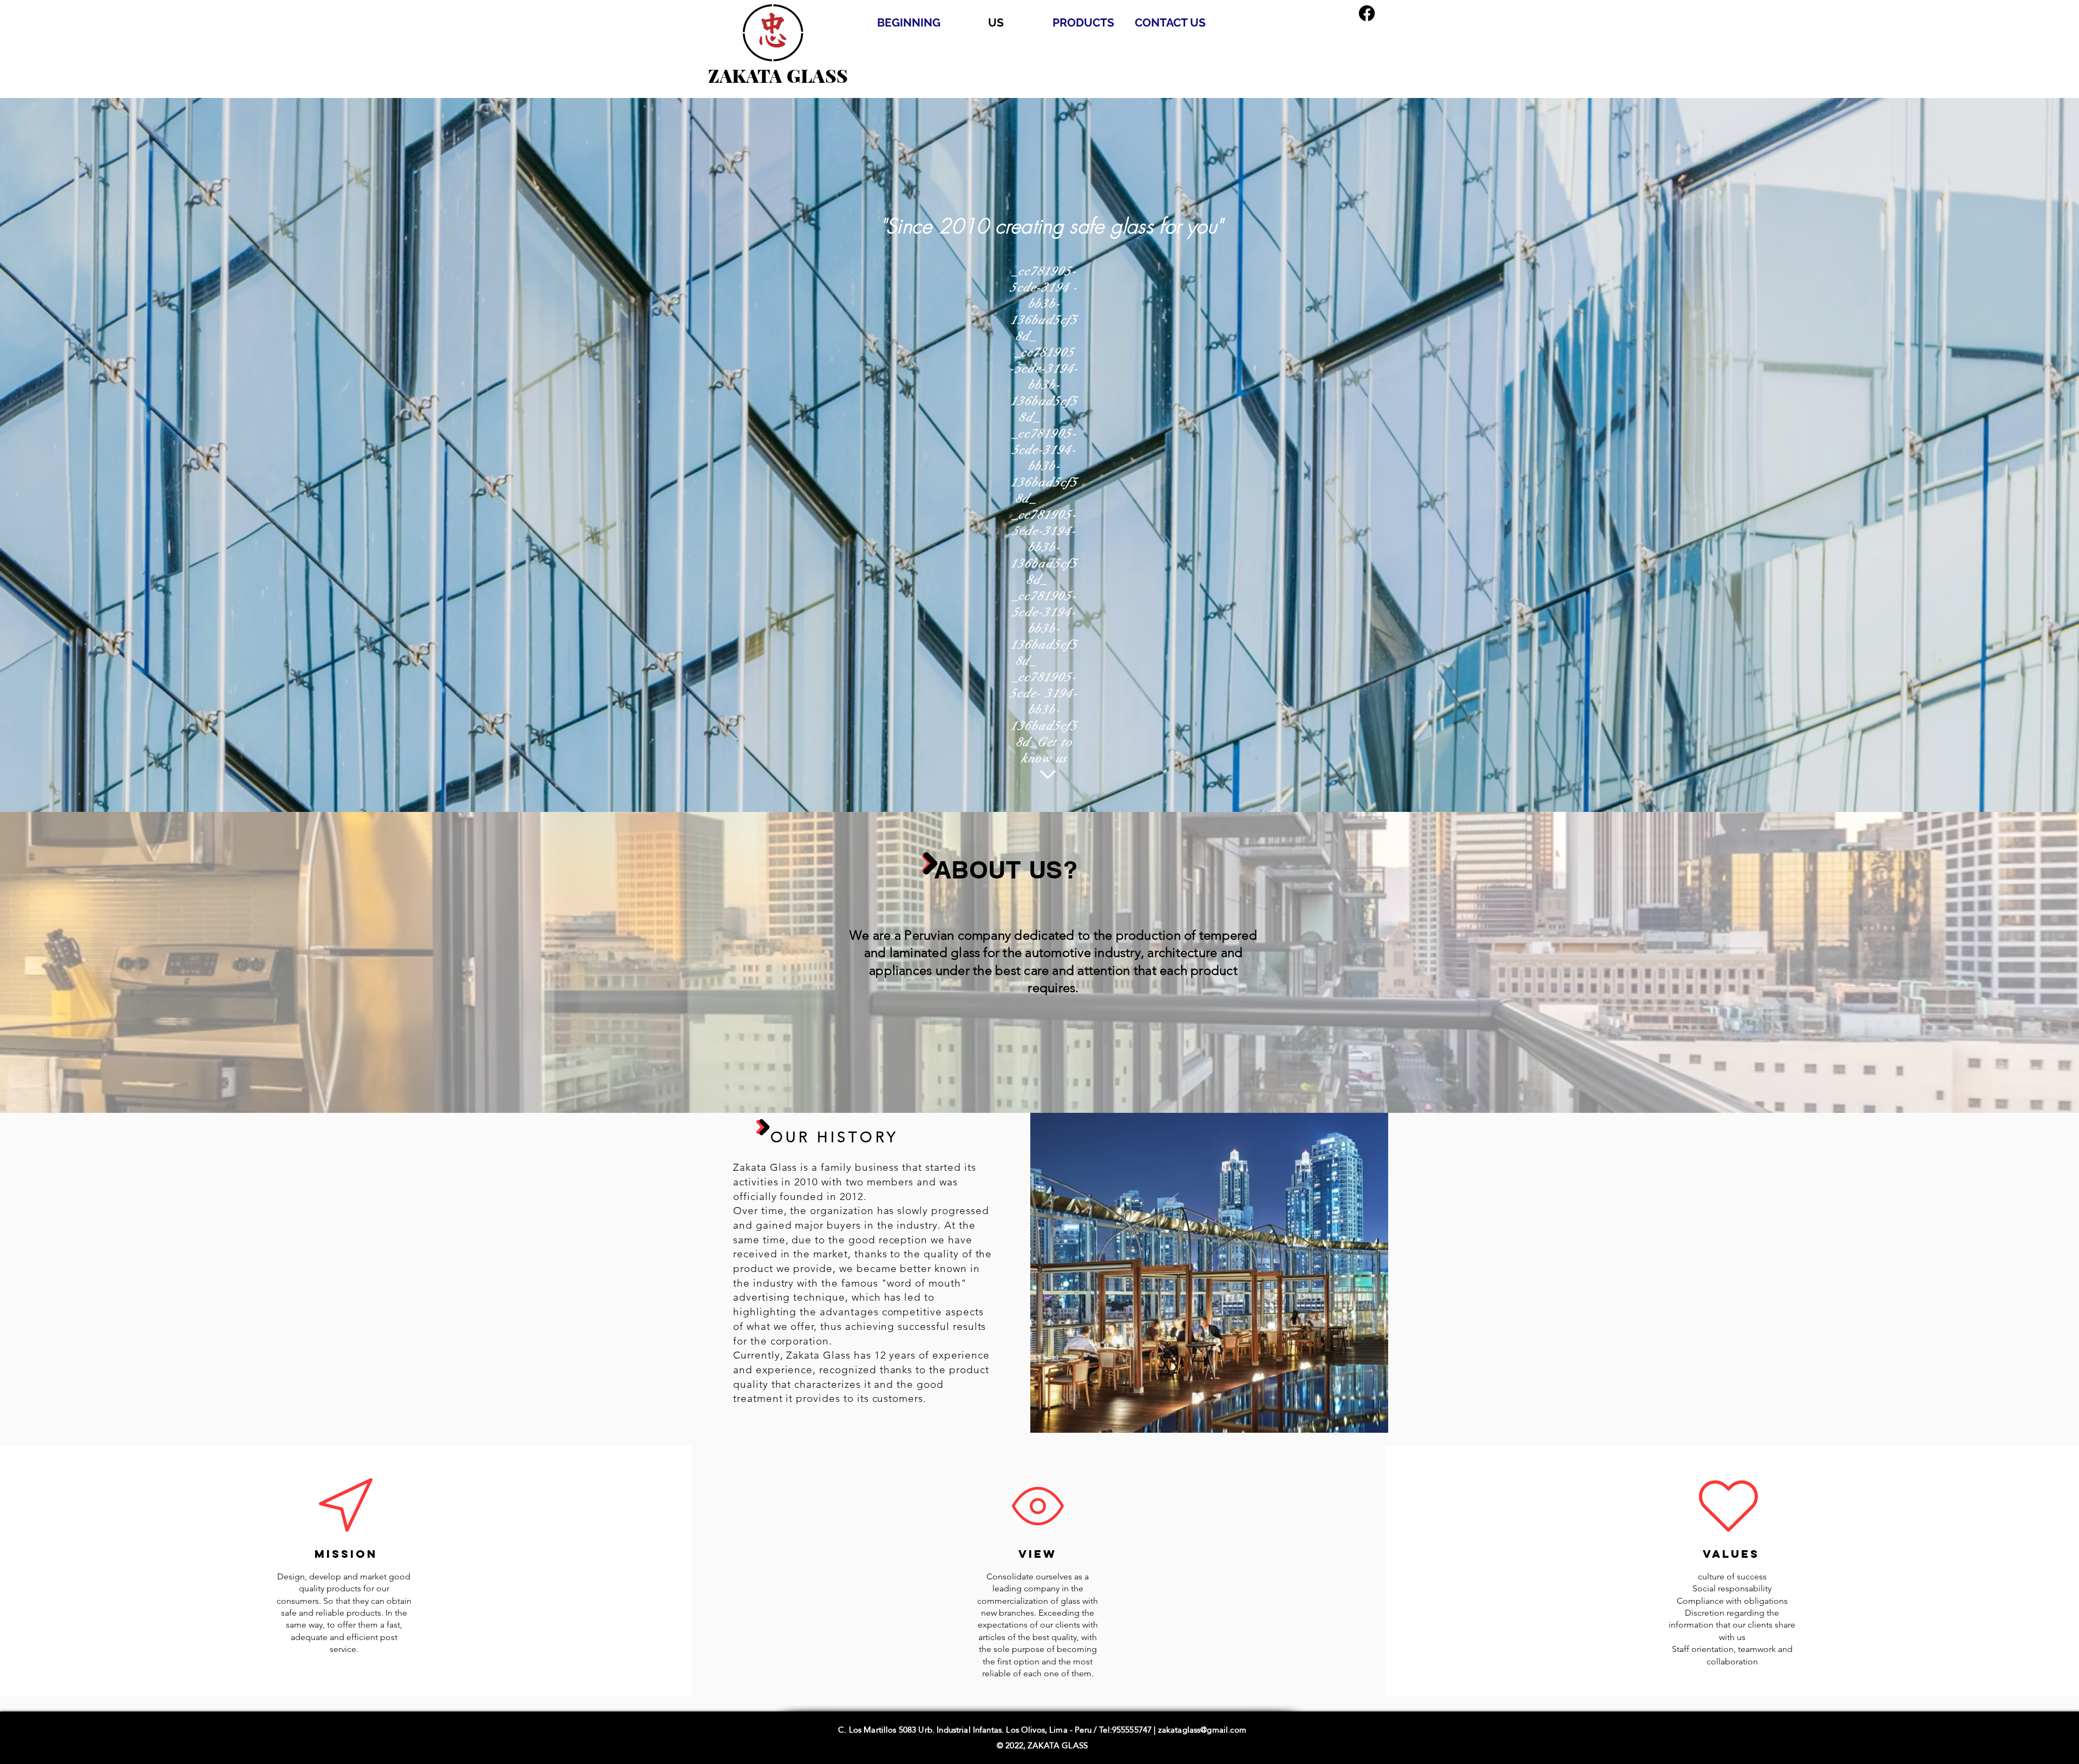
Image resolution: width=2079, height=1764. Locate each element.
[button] (1209, 1273)
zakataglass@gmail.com (1202, 1730)
